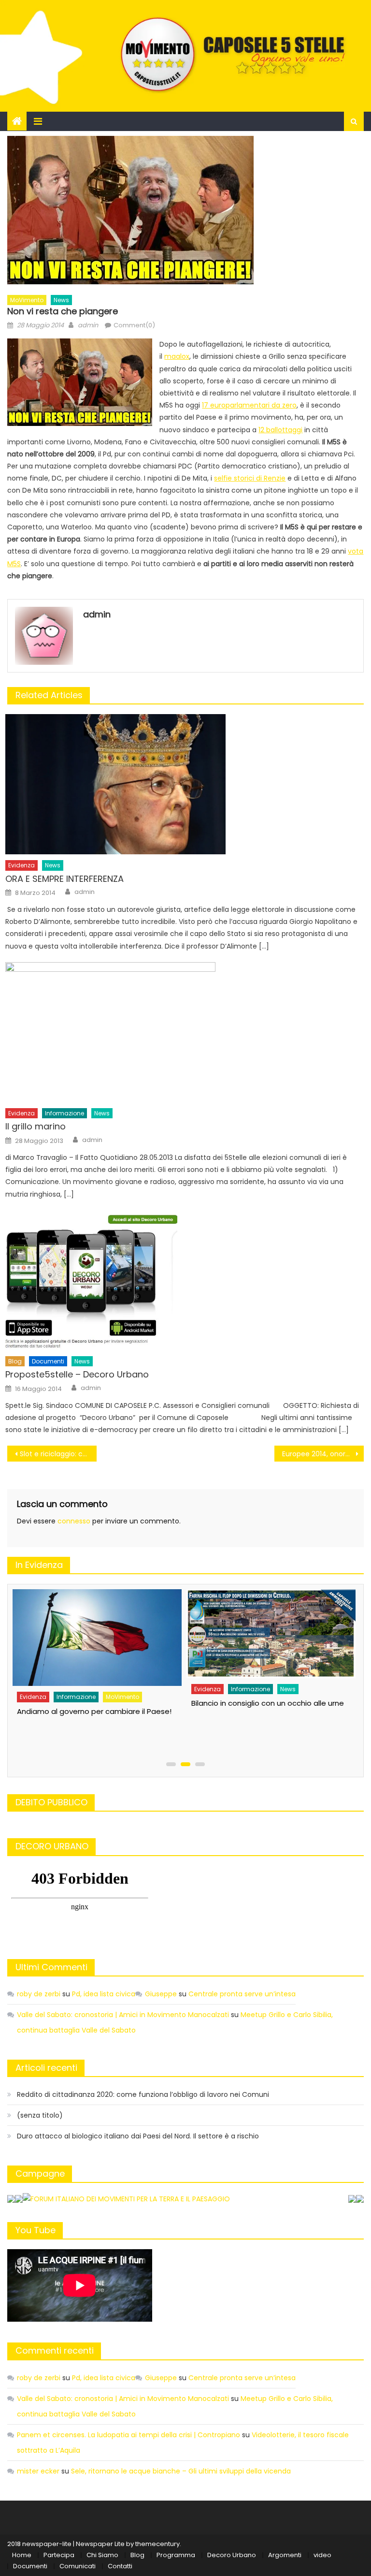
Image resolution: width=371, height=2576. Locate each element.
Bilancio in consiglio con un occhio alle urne (92, 1703)
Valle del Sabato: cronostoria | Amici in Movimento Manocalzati (123, 2015)
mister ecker (38, 2471)
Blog (15, 1361)
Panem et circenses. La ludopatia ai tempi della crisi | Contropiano (128, 2435)
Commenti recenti (55, 2350)
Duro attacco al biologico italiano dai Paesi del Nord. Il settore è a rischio (138, 2136)
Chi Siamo (102, 2555)
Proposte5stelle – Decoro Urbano (77, 1374)
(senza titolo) (40, 2115)
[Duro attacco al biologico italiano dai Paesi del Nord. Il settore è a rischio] (270, 1646)
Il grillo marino (36, 1126)
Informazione (64, 1113)
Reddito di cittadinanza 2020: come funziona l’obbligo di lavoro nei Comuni (143, 2094)
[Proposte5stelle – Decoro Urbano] (185, 1280)
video (322, 2555)
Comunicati (78, 2566)
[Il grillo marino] (185, 1032)
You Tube (36, 2230)
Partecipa (59, 2555)
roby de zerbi (39, 1994)
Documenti (48, 1361)
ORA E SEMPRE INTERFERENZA (64, 879)
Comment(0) (134, 325)
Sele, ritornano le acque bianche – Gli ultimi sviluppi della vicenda (181, 2471)
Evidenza (21, 865)
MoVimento (27, 300)
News (61, 300)
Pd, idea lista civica (104, 1994)
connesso (74, 1521)
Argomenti (285, 2555)
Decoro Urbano (232, 2555)
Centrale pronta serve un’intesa (242, 1994)
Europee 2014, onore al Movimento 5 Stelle (323, 1454)
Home (22, 2555)
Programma (176, 2555)
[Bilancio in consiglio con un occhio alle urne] (96, 1634)
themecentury (157, 2544)
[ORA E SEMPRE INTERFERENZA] (185, 784)
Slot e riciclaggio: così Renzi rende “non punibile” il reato (58, 1454)
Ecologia (206, 1713)
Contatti (120, 2566)
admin (88, 325)
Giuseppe (161, 1994)
